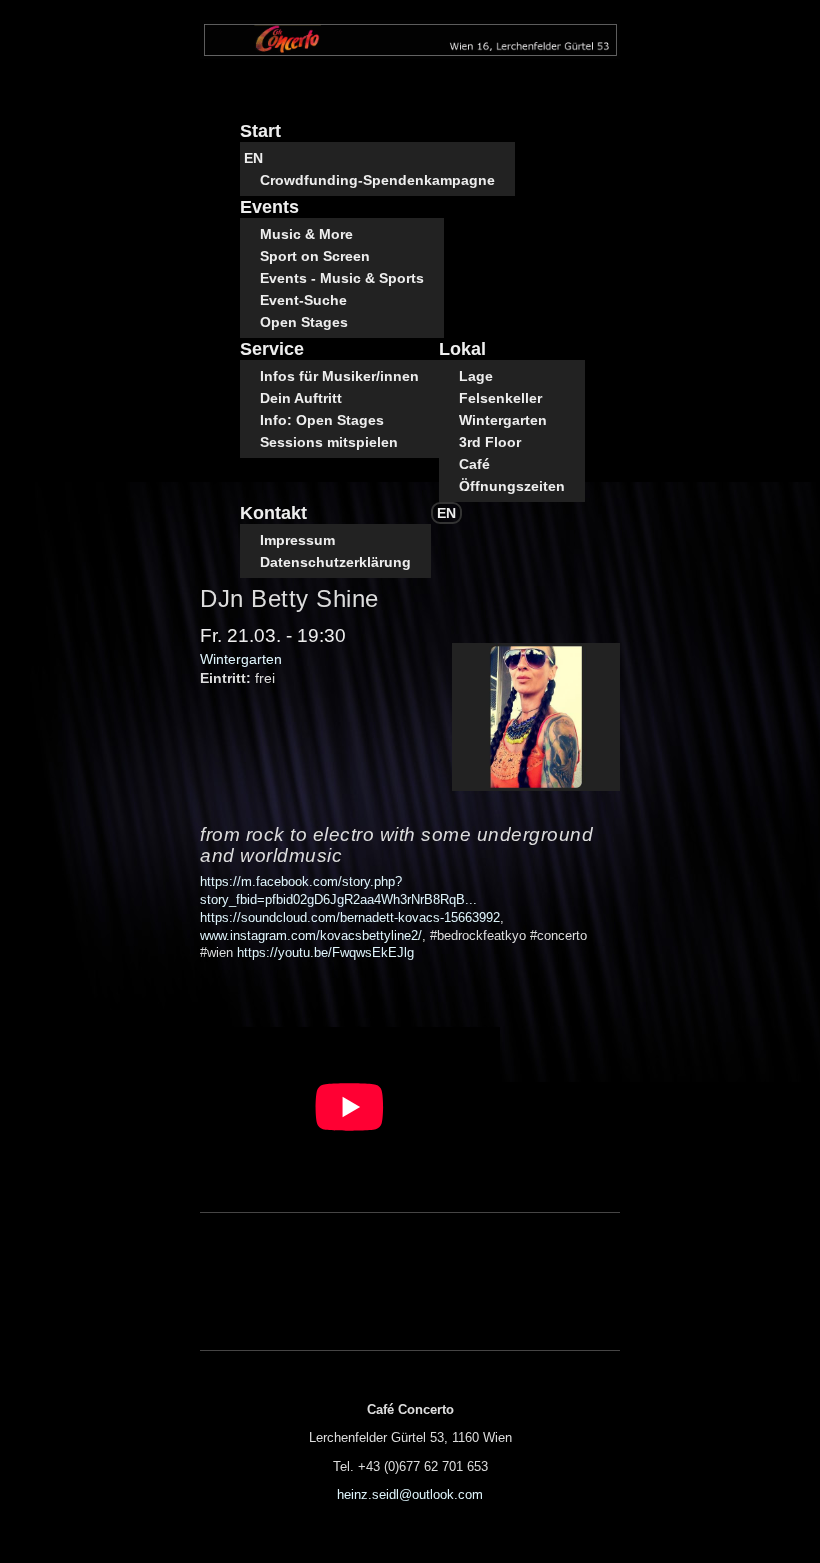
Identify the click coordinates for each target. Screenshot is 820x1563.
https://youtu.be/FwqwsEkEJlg (325, 952)
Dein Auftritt (301, 398)
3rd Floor (490, 442)
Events (269, 207)
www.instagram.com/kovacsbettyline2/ (311, 935)
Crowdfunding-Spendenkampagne (377, 180)
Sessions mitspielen (329, 442)
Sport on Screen (315, 256)
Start (260, 131)
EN (253, 158)
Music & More (306, 234)
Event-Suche (303, 300)
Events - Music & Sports (342, 278)
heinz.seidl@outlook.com (410, 1494)
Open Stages (304, 322)
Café (474, 464)
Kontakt (273, 513)
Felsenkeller (500, 398)
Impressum (297, 540)
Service (272, 349)
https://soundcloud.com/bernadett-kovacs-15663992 (350, 917)
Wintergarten (503, 420)
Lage (476, 376)
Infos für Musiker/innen (339, 376)
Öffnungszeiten (512, 486)
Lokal (462, 349)
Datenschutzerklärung (335, 562)
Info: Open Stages (322, 420)
